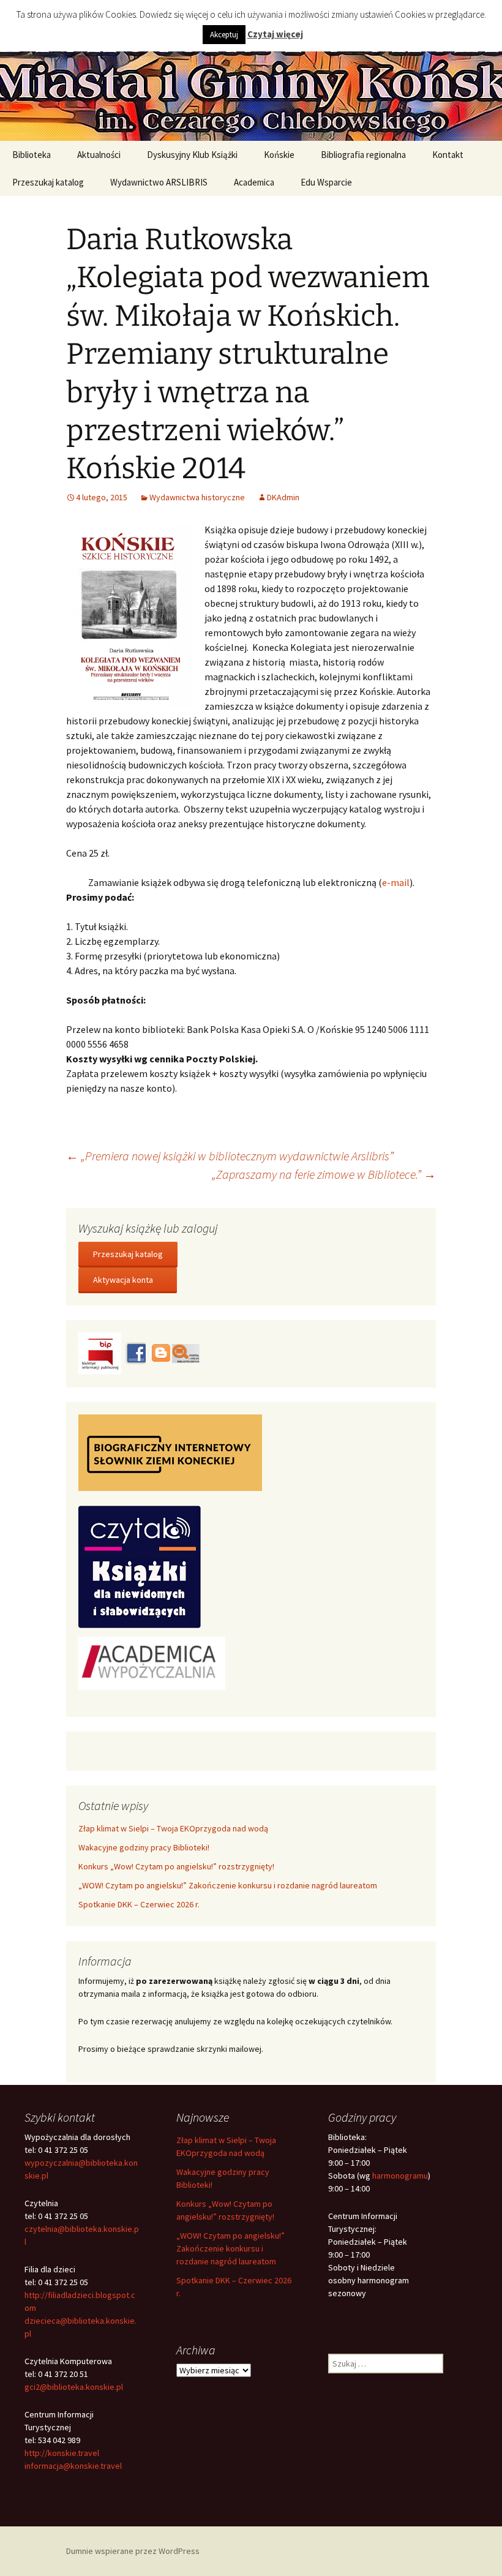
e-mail (396, 882)
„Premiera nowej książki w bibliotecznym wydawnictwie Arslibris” (230, 1156)
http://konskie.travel (62, 2453)
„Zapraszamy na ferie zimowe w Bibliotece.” (324, 1174)
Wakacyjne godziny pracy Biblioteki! (144, 1847)
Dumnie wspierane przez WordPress (133, 2551)
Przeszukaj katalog (48, 182)
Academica (254, 182)
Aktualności (99, 155)
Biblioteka (32, 155)
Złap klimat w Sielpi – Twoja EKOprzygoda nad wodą (173, 1828)
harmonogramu (400, 2176)
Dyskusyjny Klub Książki (192, 155)
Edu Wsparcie (326, 182)
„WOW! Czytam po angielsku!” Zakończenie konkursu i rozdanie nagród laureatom (228, 1885)
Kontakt (448, 155)
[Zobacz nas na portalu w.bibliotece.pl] (186, 1353)
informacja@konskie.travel (73, 2466)
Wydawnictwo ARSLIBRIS (159, 182)
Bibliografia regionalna (363, 155)
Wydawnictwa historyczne (197, 497)
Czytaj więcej (275, 34)
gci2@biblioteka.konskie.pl (74, 2387)
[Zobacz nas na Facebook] (135, 1353)
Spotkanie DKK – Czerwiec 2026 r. (139, 1904)
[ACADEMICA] (152, 1662)
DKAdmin (283, 497)
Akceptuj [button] (224, 35)
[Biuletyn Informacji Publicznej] (101, 1353)
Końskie (279, 155)
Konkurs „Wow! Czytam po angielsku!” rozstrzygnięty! (176, 1866)
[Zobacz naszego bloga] (160, 1353)
